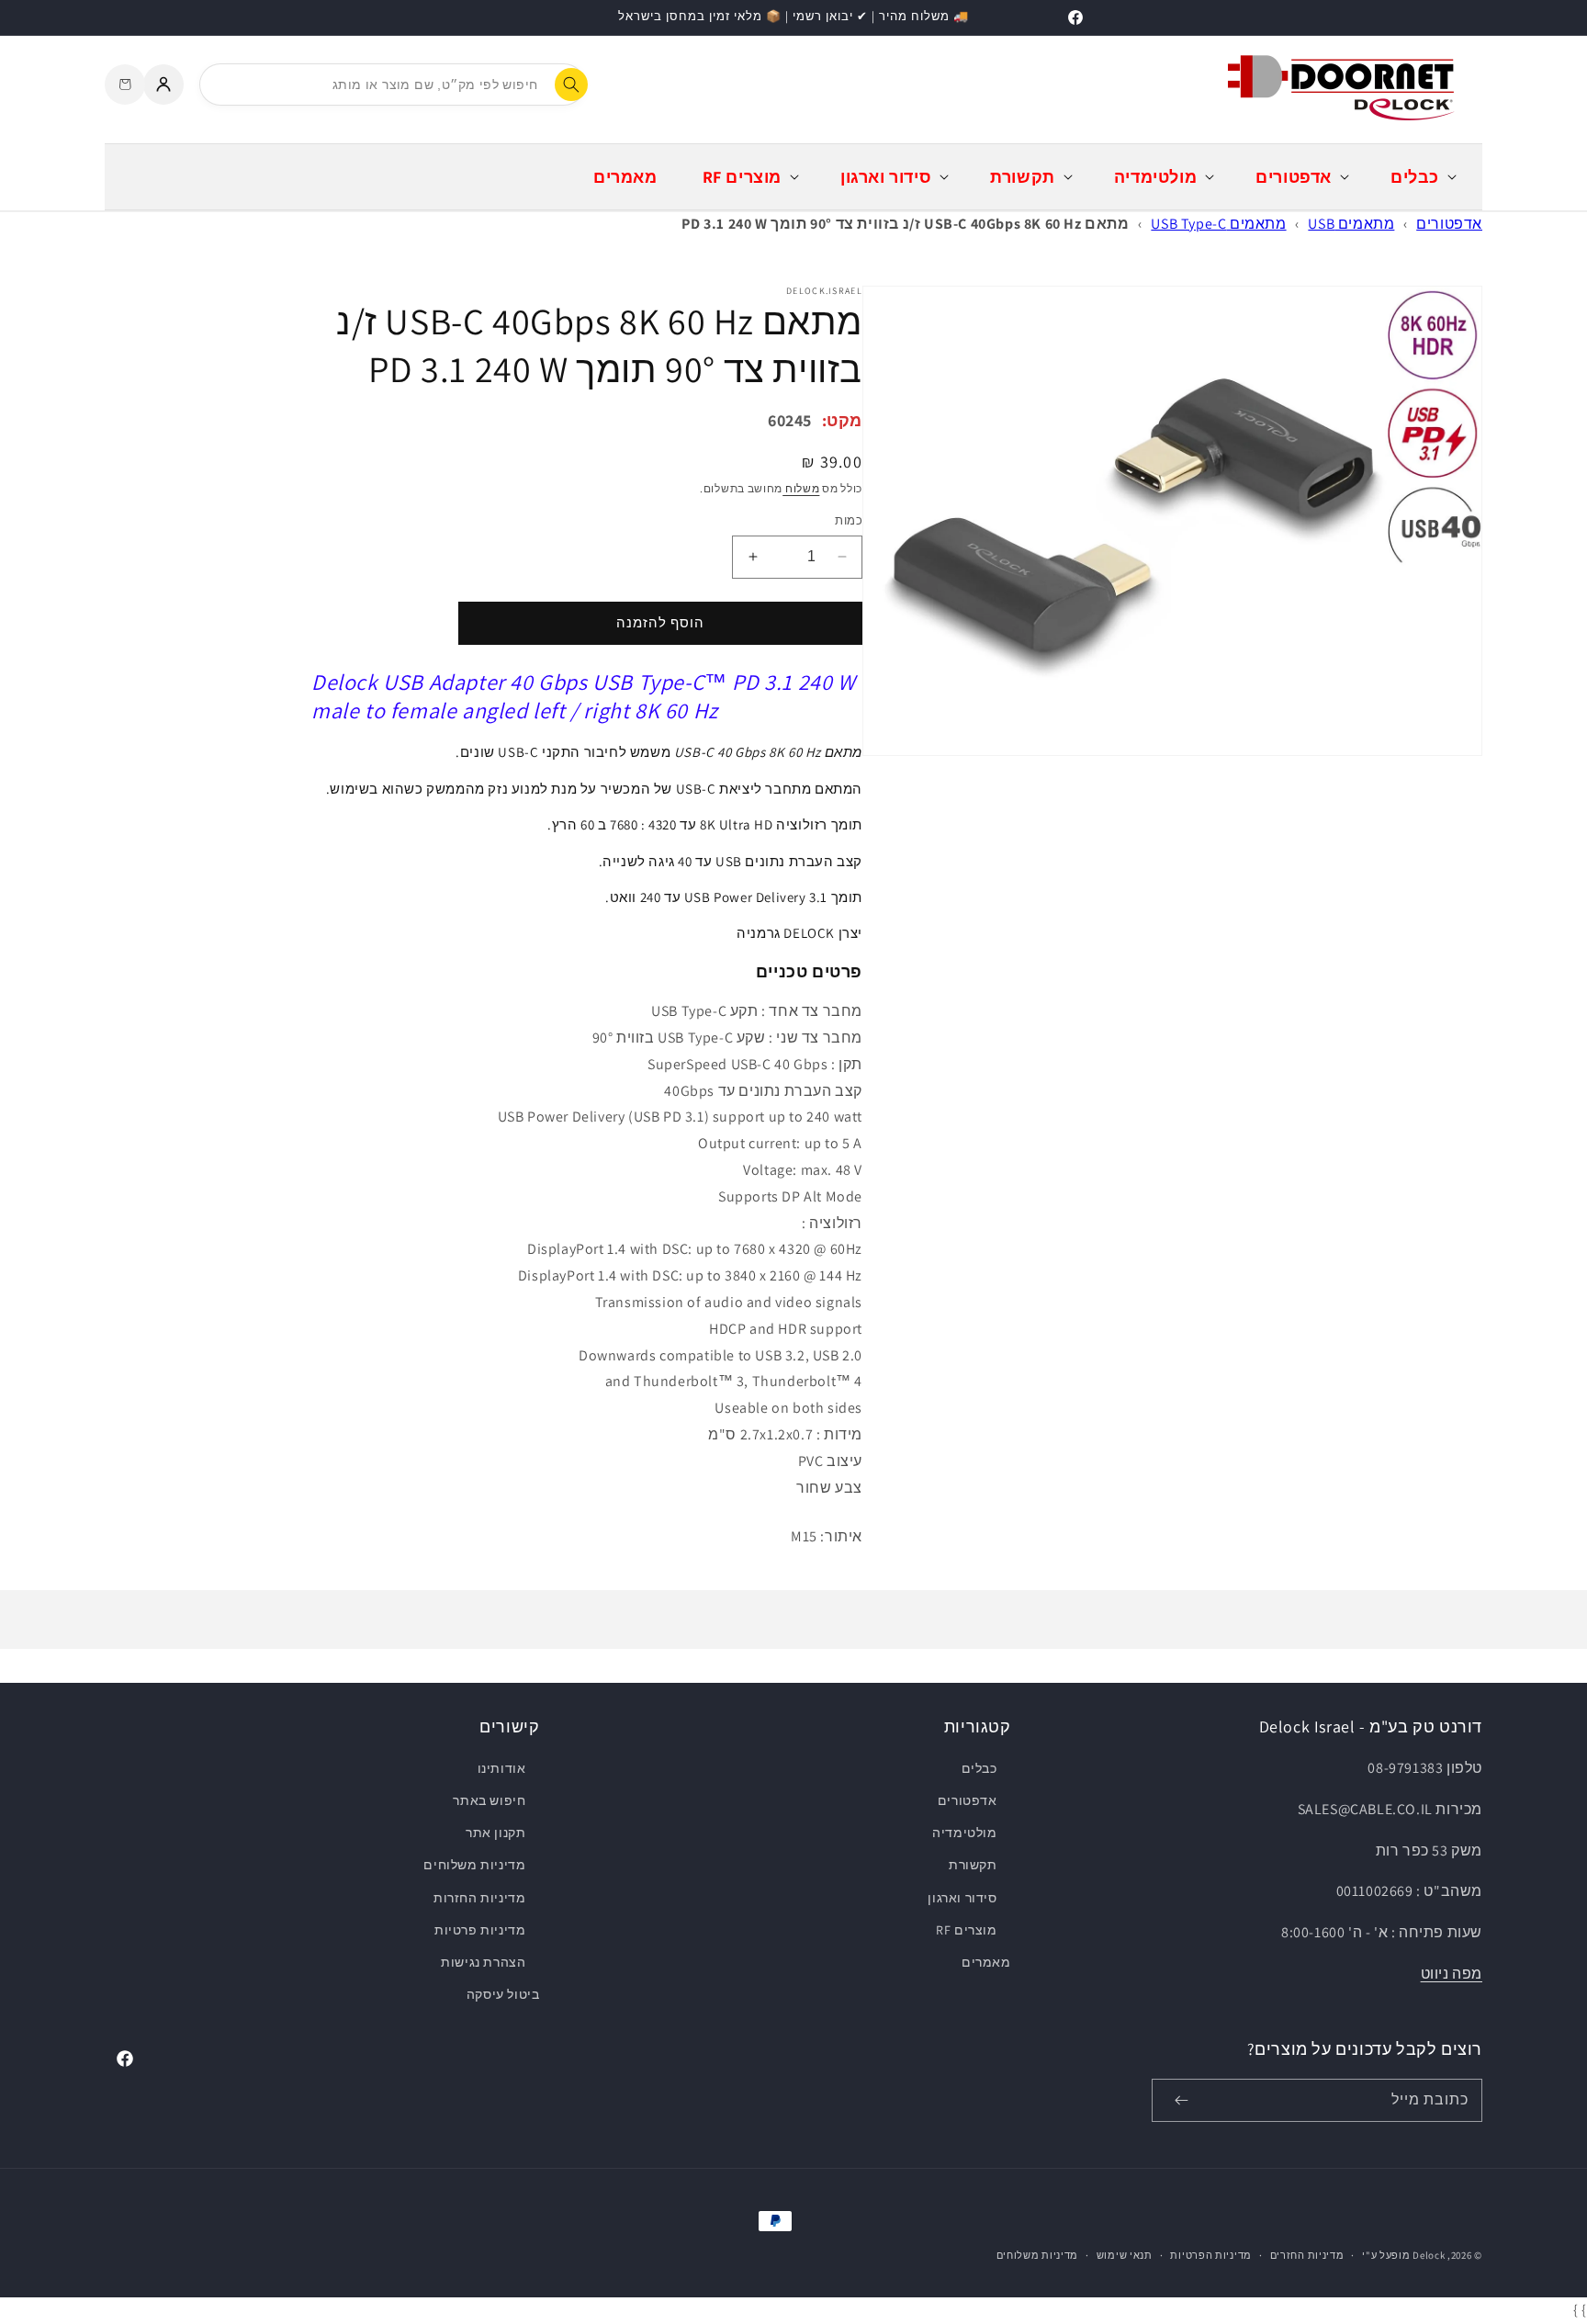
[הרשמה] (1181, 2100)
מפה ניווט (1452, 1974)
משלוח (801, 488)
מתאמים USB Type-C (1218, 224)
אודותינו (502, 1768)
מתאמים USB (1351, 224)
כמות (849, 520)
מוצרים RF (966, 1930)
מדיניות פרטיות (480, 1930)
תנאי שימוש (1125, 2255)
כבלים (979, 1768)
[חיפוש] (571, 85)
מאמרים (986, 1962)
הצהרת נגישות (483, 1962)
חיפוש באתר (489, 1800)
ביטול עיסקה (503, 1994)
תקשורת (973, 1865)
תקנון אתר (495, 1833)
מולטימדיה (964, 1833)
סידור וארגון (962, 1898)
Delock (1429, 2255)
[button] (1422, 177)
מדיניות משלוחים (474, 1865)
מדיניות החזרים (1307, 2255)
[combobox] (392, 85)
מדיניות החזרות (479, 1898)
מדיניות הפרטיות (1211, 2255)
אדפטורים (1449, 224)
